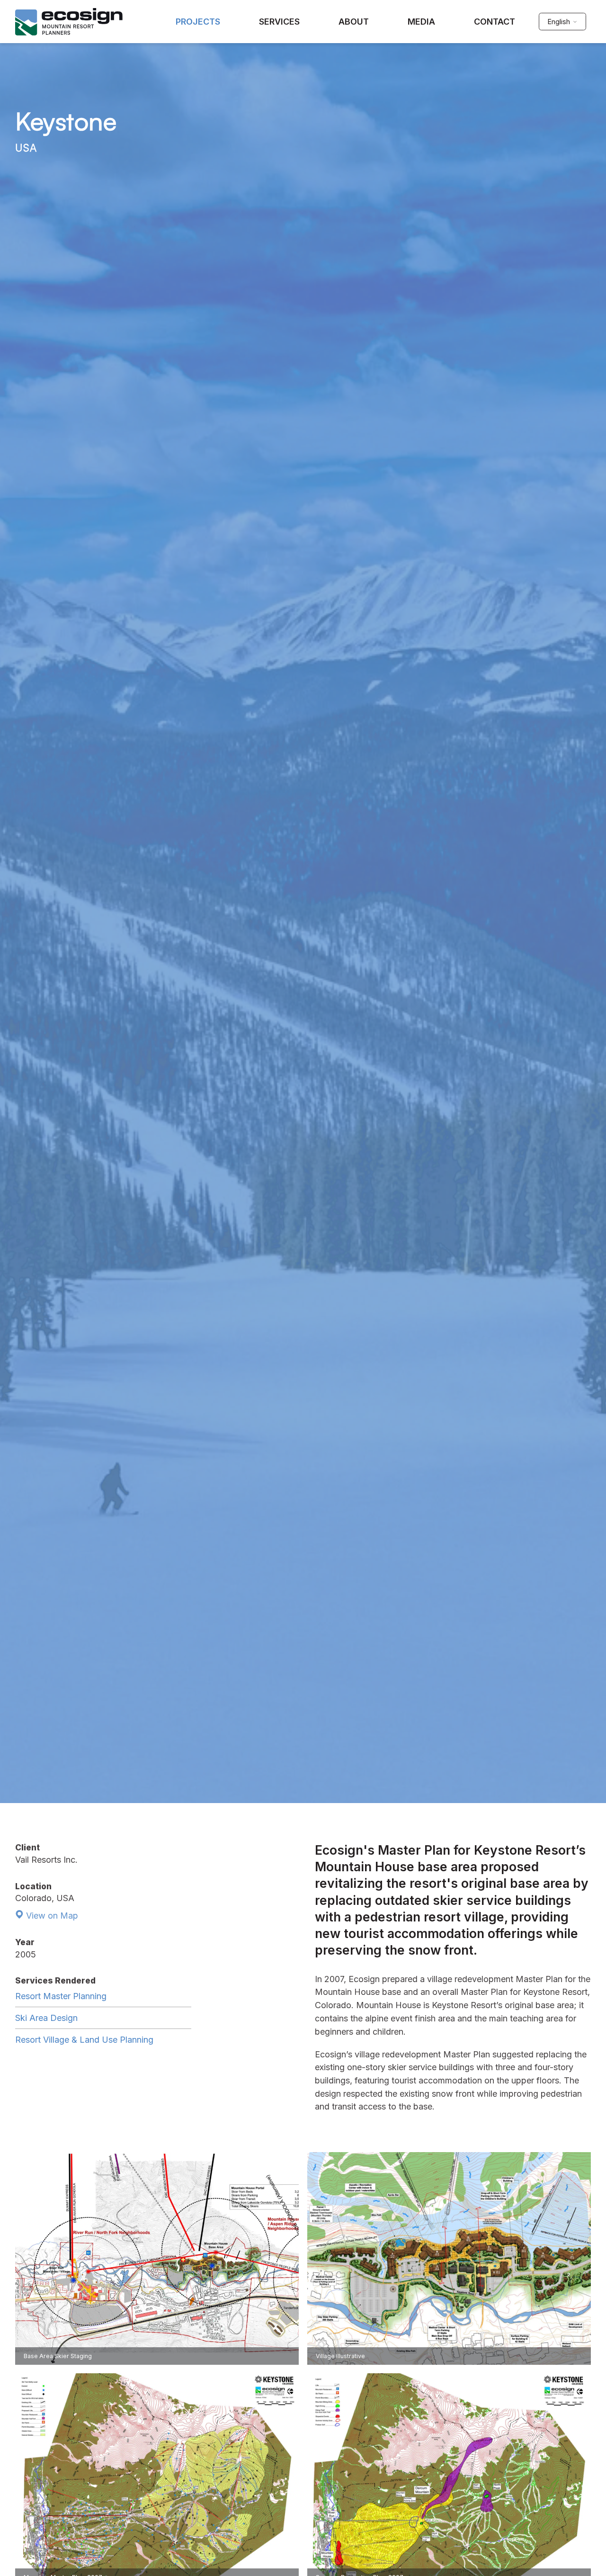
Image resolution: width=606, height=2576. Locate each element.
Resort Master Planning (61, 1996)
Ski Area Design (46, 2018)
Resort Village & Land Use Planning (84, 2040)
